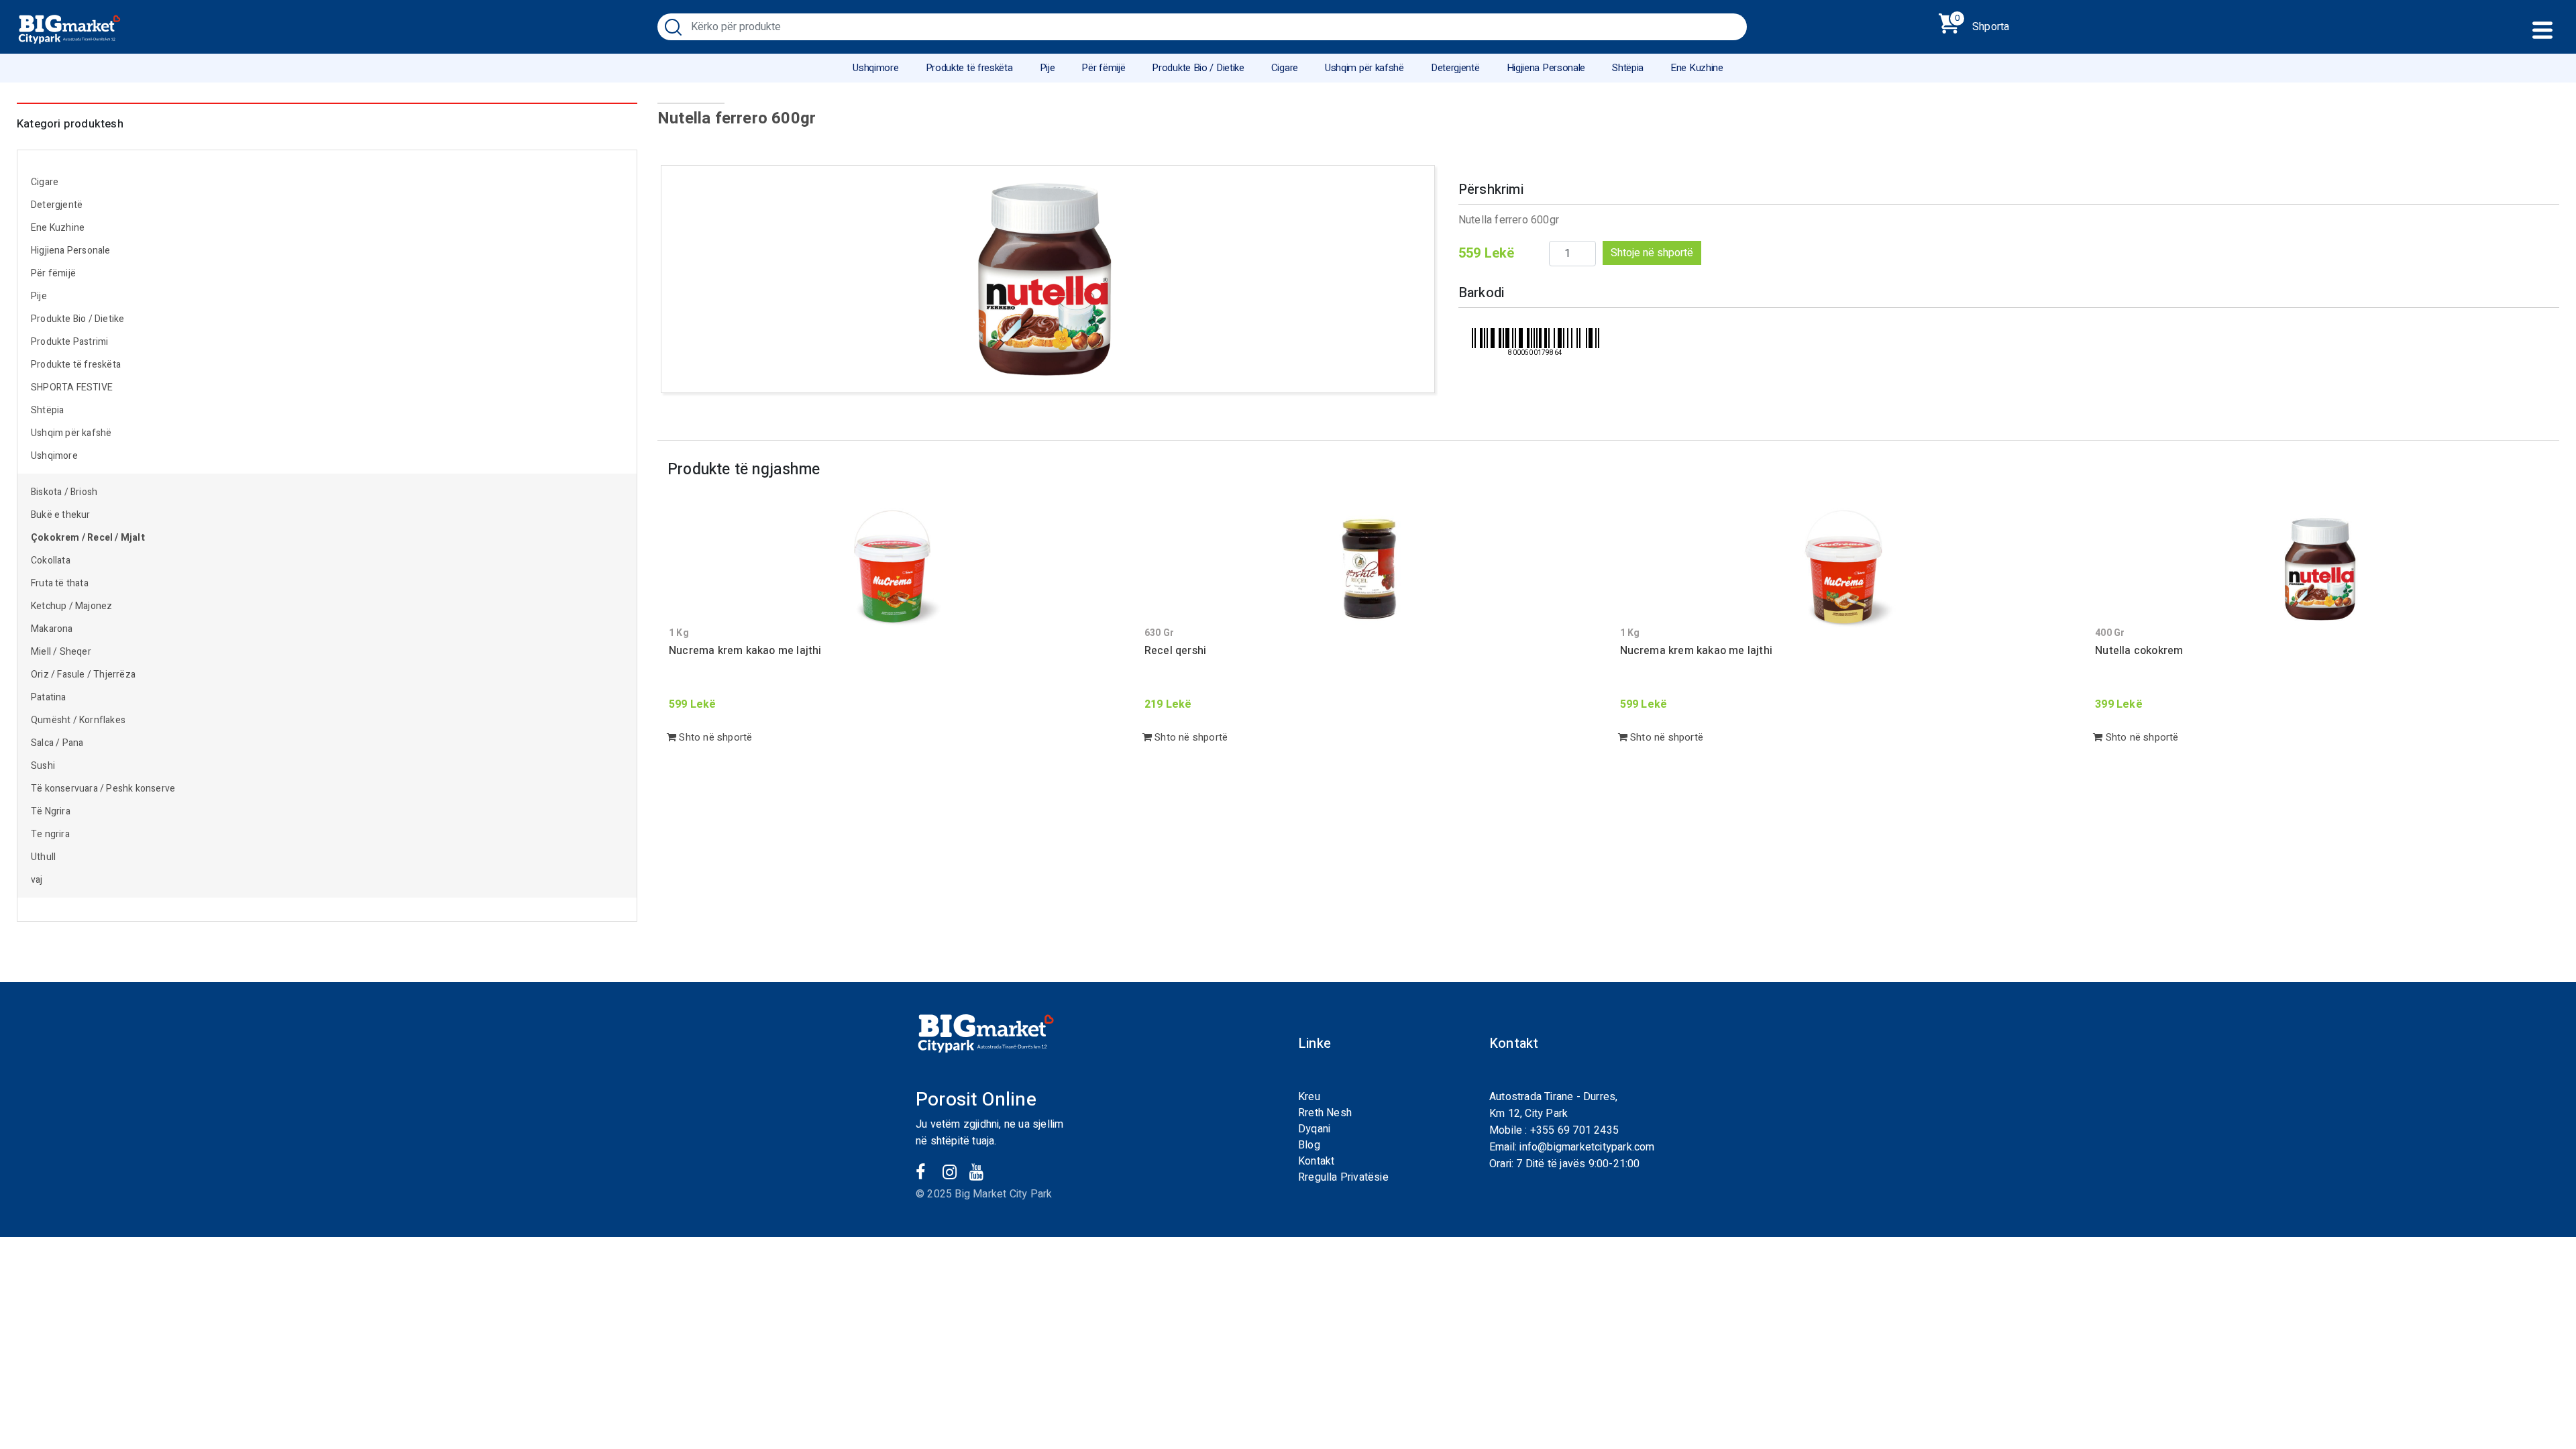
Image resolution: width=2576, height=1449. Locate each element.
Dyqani (1314, 1129)
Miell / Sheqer (62, 652)
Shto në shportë (714, 737)
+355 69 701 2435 (1574, 1130)
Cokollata (51, 560)
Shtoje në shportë (1652, 253)
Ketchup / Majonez (71, 606)
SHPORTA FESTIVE (72, 387)
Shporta (1982, 24)
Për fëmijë (1103, 68)
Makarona (52, 629)
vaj (37, 880)
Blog (1309, 1145)
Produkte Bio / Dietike (1198, 68)
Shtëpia (1628, 68)
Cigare (1285, 68)
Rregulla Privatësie (1343, 1177)
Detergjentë (1455, 68)
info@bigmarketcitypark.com (1587, 1147)
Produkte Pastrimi (69, 342)
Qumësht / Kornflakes (78, 720)
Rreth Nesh (1325, 1113)
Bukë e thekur (61, 515)
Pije (1048, 68)
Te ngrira (50, 834)
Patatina (49, 697)
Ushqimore (875, 68)
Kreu (1309, 1097)
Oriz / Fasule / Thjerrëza (83, 675)
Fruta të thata (60, 583)
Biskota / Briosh (64, 492)
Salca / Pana (57, 743)
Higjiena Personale (1546, 68)
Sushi (43, 766)
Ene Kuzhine (1697, 68)
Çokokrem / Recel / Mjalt (88, 538)
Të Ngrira (51, 811)
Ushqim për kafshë (1364, 68)
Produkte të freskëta (969, 68)
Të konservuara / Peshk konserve (103, 789)
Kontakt (1316, 1161)
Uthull (43, 857)
